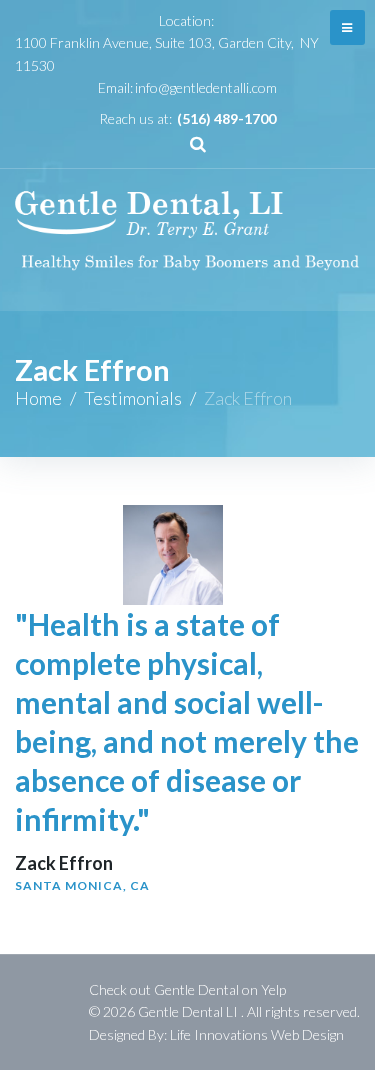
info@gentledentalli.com (206, 87)
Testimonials (133, 398)
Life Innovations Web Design (257, 1034)
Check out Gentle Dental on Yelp (187, 989)
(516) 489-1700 (226, 118)
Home (38, 398)
